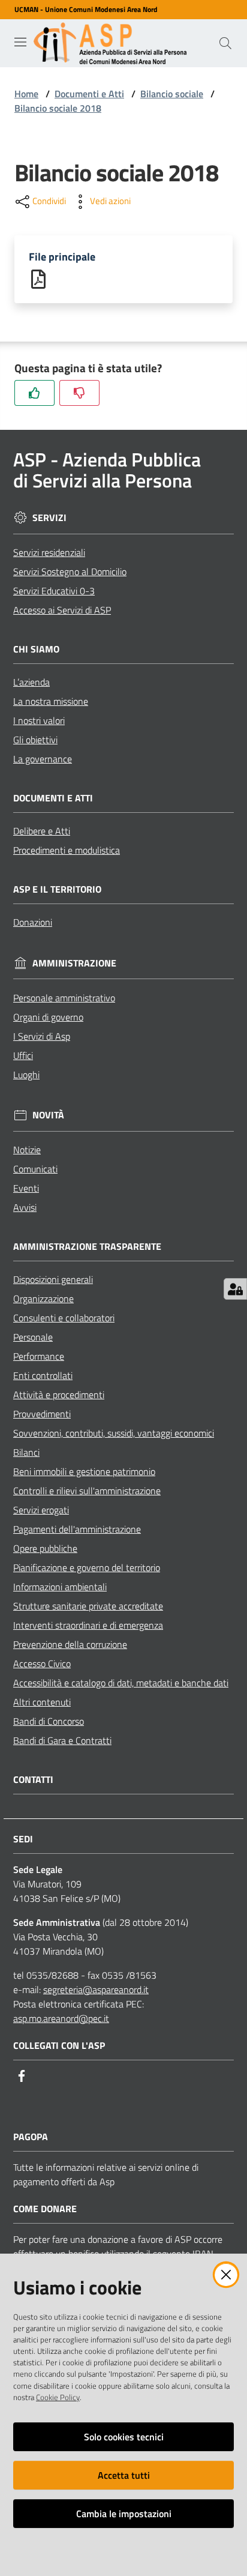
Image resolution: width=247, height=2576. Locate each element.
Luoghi (26, 1075)
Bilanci (26, 1452)
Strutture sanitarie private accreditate (88, 1606)
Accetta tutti (124, 2475)
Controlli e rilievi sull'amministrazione (87, 1491)
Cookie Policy (58, 2397)
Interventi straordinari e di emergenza (88, 1625)
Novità (48, 1115)
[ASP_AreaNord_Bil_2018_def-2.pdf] (38, 278)
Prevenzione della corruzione (70, 1644)
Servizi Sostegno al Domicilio (70, 572)
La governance (43, 759)
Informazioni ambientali (60, 1587)
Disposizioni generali (53, 1279)
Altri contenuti (42, 1702)
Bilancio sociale (172, 94)
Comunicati (35, 1169)
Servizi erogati (41, 1510)
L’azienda (31, 682)
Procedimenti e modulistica (67, 850)
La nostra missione (51, 701)
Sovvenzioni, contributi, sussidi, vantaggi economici (114, 1433)
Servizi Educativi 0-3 (54, 591)
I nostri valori (39, 720)
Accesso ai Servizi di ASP (62, 610)
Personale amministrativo (64, 998)
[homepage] (113, 43)
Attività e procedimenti (59, 1395)
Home (26, 94)
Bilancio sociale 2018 (58, 108)
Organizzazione (43, 1299)
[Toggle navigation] (20, 42)
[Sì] (34, 393)
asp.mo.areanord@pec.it (61, 2018)
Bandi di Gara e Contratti (62, 1740)
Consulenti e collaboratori (64, 1318)
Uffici (23, 1055)
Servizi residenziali (49, 552)
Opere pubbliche (45, 1548)
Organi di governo (48, 1017)
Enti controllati (43, 1375)
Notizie (27, 1150)
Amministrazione (74, 963)
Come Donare (45, 2209)
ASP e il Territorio (57, 889)
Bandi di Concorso (49, 1721)
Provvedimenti (42, 1414)
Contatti (33, 1780)
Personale (33, 1337)
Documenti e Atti (89, 94)
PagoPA (31, 2137)
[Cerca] (225, 43)
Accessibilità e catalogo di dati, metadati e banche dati (121, 1683)
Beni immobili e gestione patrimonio (84, 1471)
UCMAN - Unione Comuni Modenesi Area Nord (86, 10)
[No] (79, 393)
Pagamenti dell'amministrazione (77, 1529)
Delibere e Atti (42, 831)
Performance (39, 1356)
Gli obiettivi (35, 740)
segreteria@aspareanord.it (96, 1989)
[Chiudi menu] (204, 24)
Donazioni (33, 922)
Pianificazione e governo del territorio (87, 1567)
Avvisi (25, 1207)
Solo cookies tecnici (124, 2437)
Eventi (26, 1188)
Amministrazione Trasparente (87, 1247)
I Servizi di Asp (42, 1036)
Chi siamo (36, 649)
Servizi (49, 518)
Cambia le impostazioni (124, 2514)
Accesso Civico (42, 1664)
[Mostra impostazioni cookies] (235, 1289)
